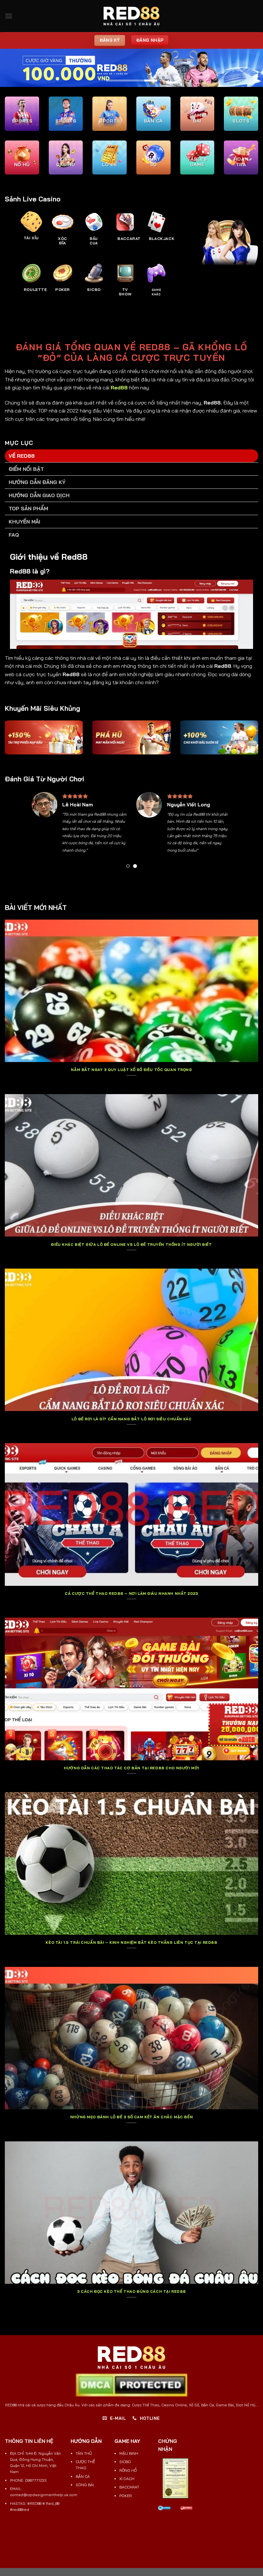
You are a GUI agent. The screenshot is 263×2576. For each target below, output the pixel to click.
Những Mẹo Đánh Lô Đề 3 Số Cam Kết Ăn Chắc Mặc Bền (131, 2117)
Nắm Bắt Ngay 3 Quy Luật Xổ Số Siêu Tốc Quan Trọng (131, 1070)
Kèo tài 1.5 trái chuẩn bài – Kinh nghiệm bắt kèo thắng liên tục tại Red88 (131, 1943)
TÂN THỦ (84, 2453)
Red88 (119, 387)
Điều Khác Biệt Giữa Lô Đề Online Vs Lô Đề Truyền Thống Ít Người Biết (131, 1245)
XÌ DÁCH (127, 2479)
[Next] (224, 832)
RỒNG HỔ (128, 2470)
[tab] (131, 456)
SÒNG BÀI (85, 2485)
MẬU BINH (129, 2453)
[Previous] (39, 832)
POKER (126, 2496)
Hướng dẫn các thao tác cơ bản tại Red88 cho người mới (131, 1768)
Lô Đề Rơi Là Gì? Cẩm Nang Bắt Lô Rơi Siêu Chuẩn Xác (131, 1419)
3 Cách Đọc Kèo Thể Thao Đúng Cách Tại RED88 (131, 2291)
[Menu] (9, 16)
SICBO (125, 2462)
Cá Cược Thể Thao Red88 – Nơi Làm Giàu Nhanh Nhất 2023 (131, 1594)
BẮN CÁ (83, 2476)
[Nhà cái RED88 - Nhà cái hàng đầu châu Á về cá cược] (131, 16)
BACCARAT (129, 2487)
